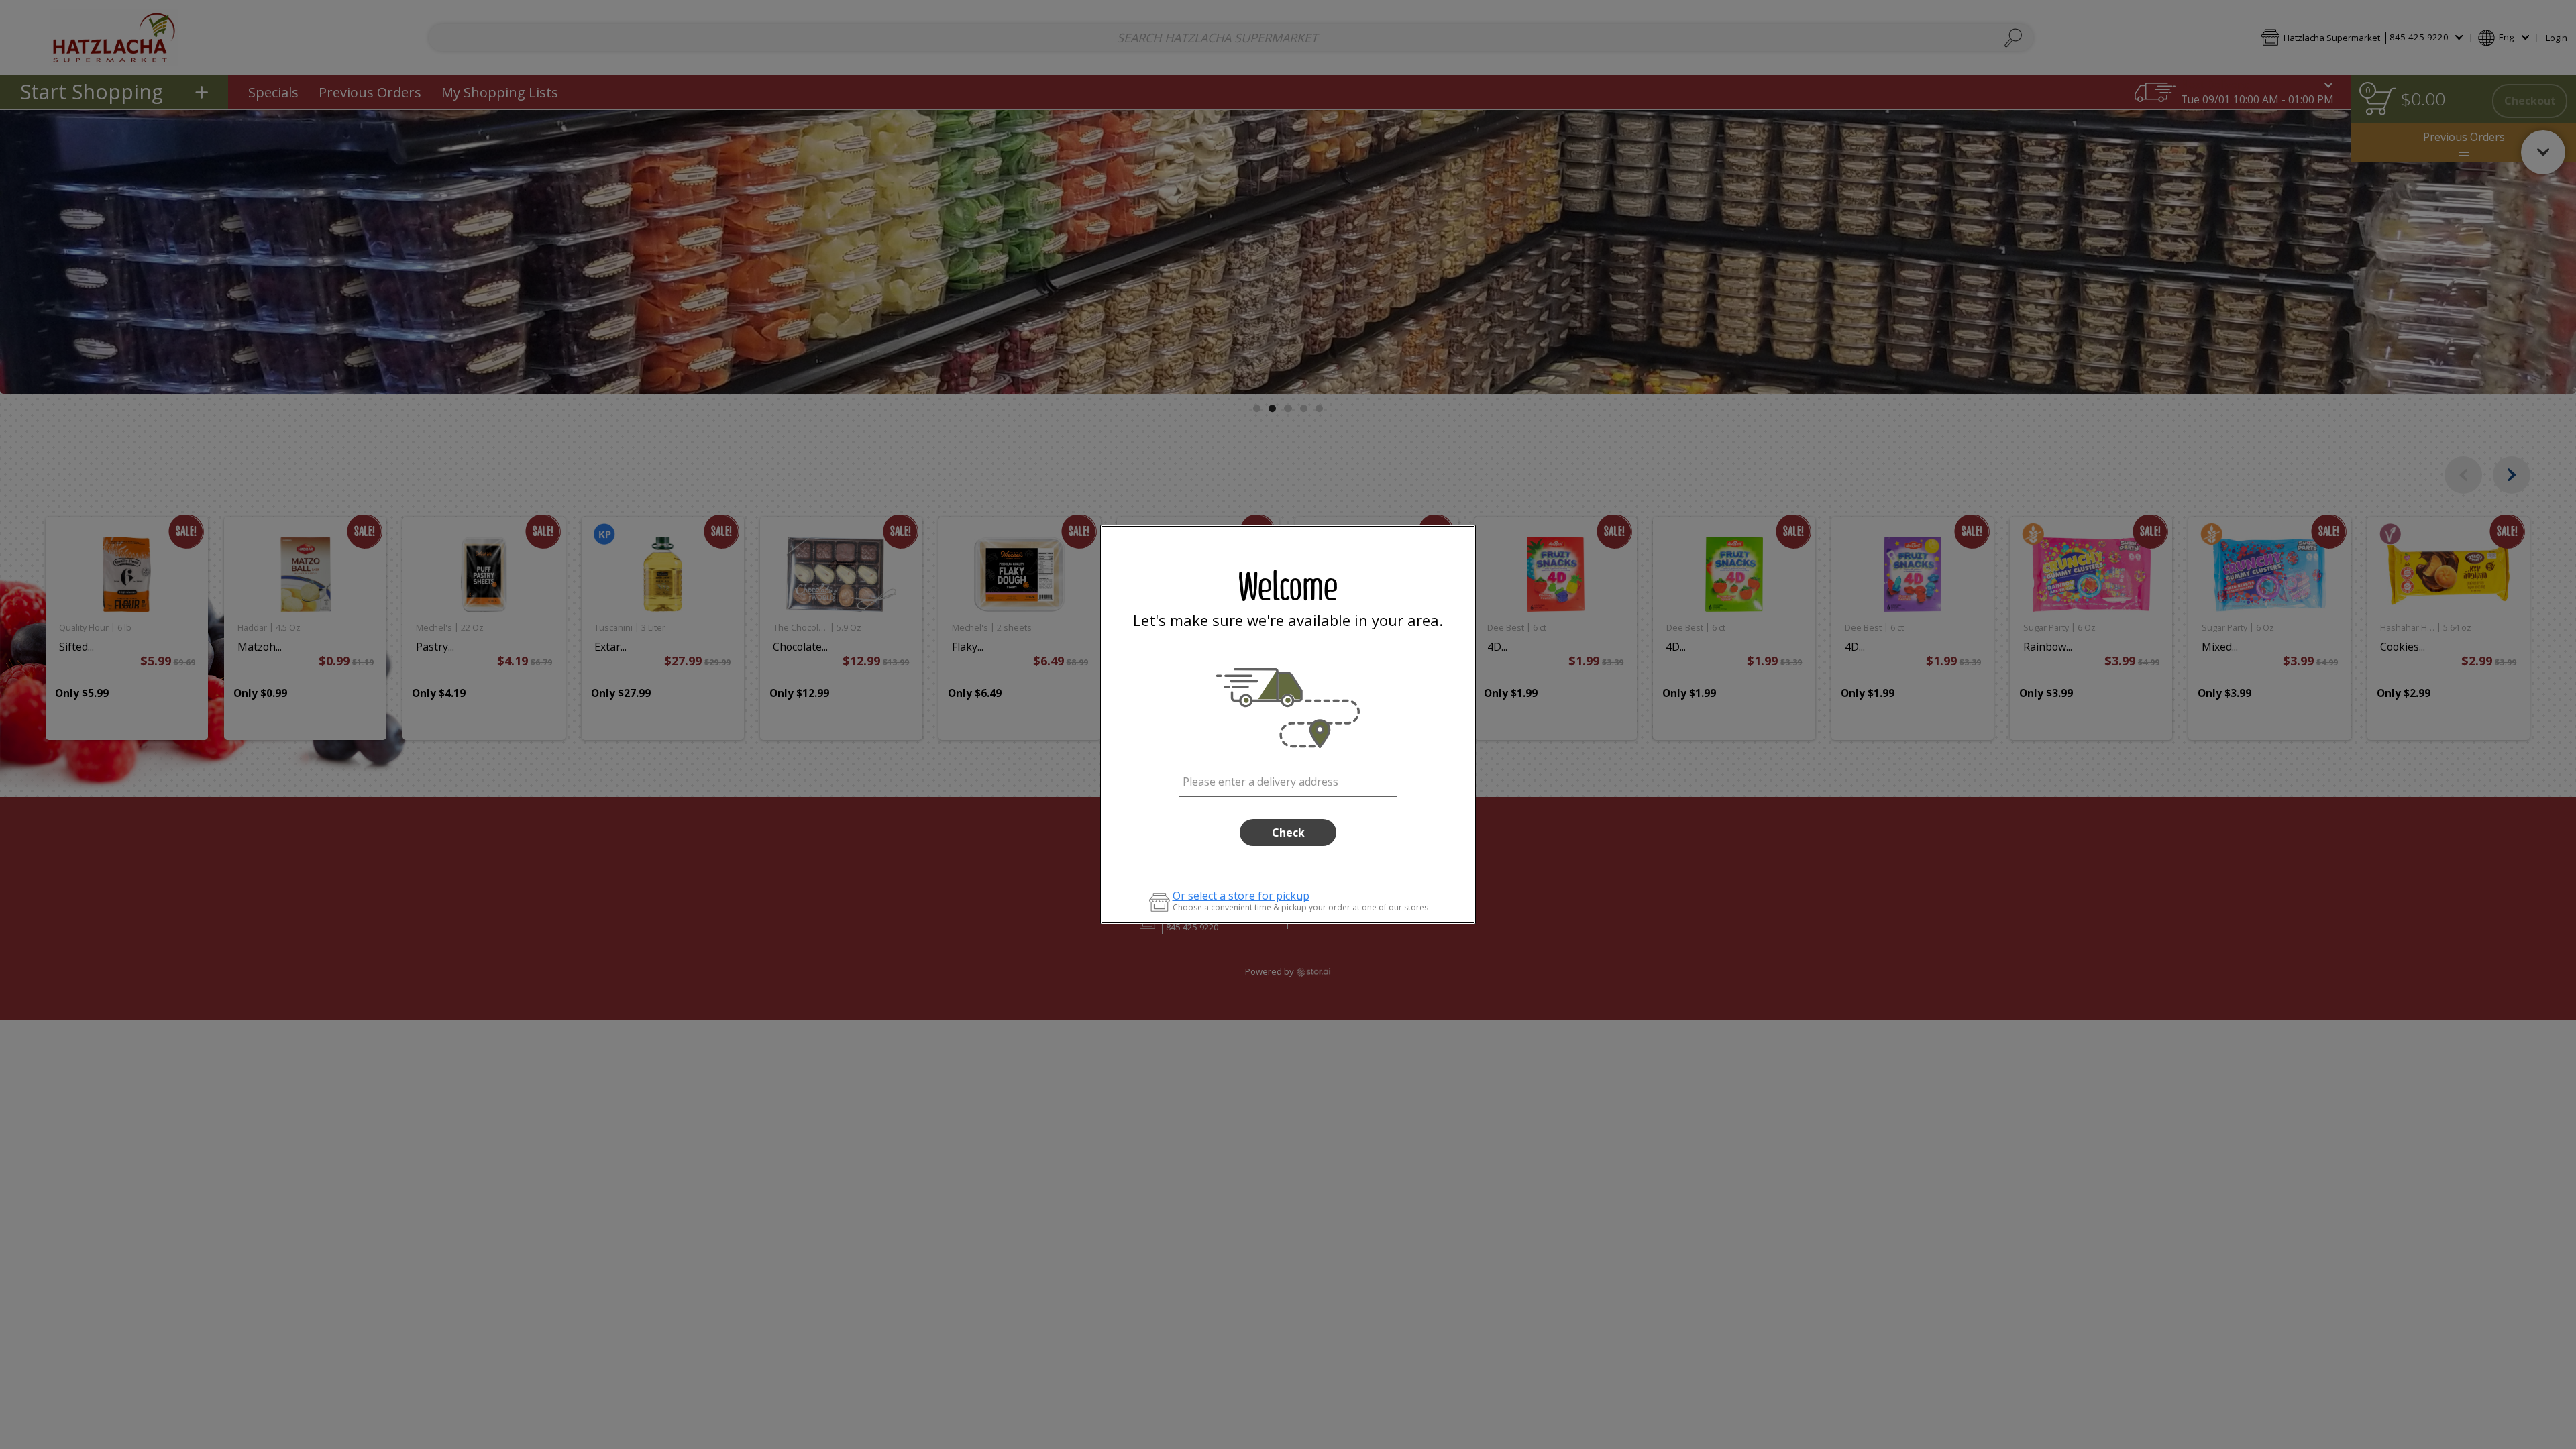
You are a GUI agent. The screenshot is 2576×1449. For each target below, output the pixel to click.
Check (1288, 833)
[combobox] (1288, 780)
